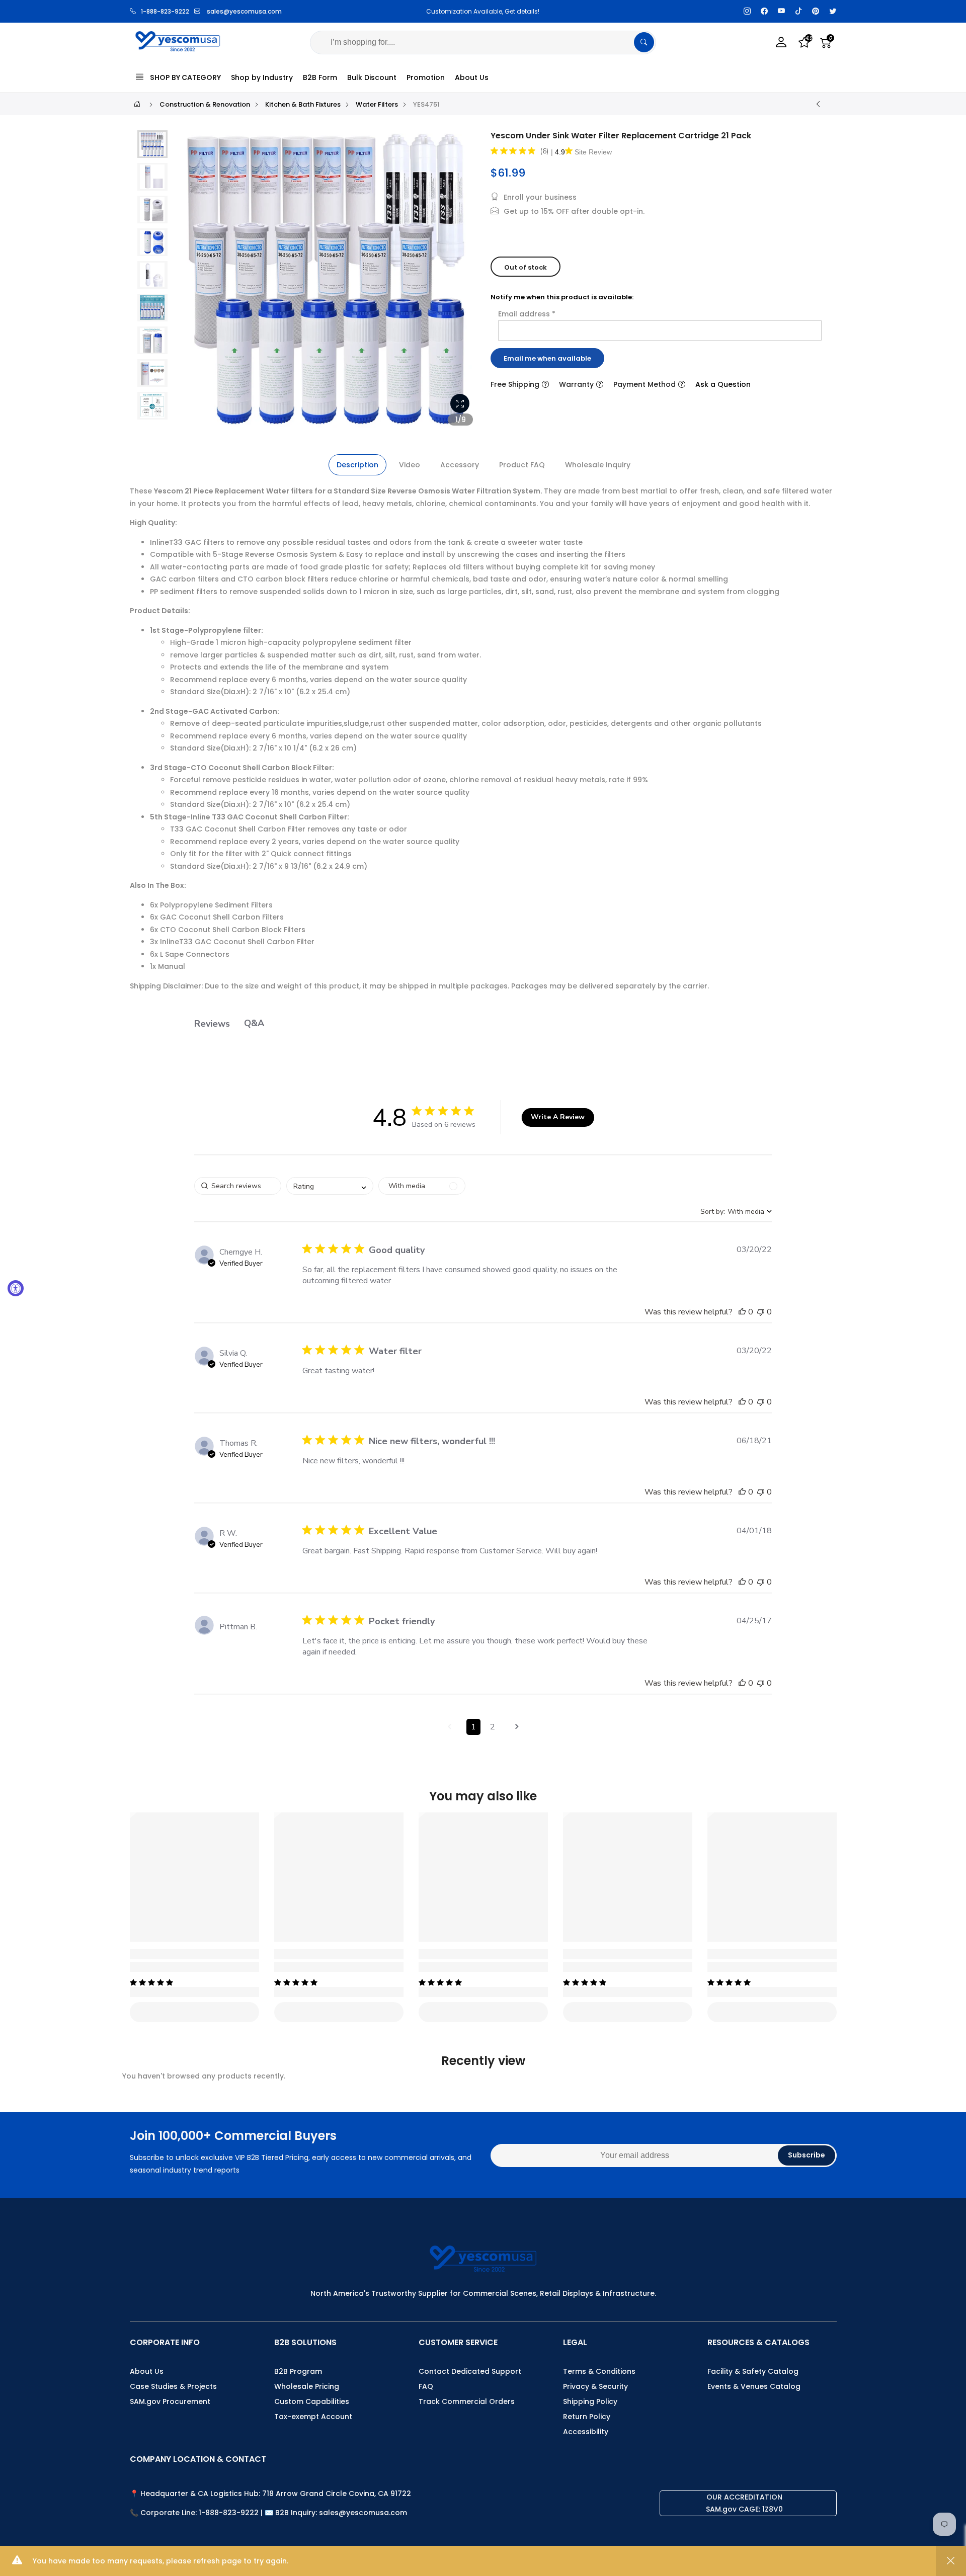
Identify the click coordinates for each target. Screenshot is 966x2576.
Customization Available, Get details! (405, 11)
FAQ (426, 2386)
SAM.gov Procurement (170, 2401)
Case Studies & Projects (173, 2386)
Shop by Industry (262, 77)
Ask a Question (723, 384)
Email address (527, 314)
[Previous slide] (191, 283)
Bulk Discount (372, 77)
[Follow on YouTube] (781, 11)
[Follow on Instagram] (747, 11)
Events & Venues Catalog (754, 2386)
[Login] (781, 43)
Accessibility (586, 2432)
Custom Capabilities (312, 2401)
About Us (472, 77)
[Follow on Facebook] (764, 11)
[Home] (137, 104)
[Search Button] (644, 42)
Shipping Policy (590, 2401)
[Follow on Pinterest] (816, 11)
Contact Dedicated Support (470, 2371)
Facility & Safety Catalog (753, 2371)
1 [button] (473, 1727)
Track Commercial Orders (467, 2401)
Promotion (426, 77)
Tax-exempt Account (313, 2417)
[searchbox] (238, 1186)
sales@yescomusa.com (244, 11)
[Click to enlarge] (460, 403)
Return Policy (587, 2417)
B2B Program (298, 2371)
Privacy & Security (595, 2386)
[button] (152, 144)
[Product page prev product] (818, 104)
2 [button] (493, 1727)
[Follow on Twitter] (833, 11)
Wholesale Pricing (307, 2386)
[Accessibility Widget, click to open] (16, 1288)
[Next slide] (462, 283)
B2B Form (320, 77)
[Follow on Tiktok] (798, 11)
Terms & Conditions (599, 2371)
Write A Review (558, 1117)
